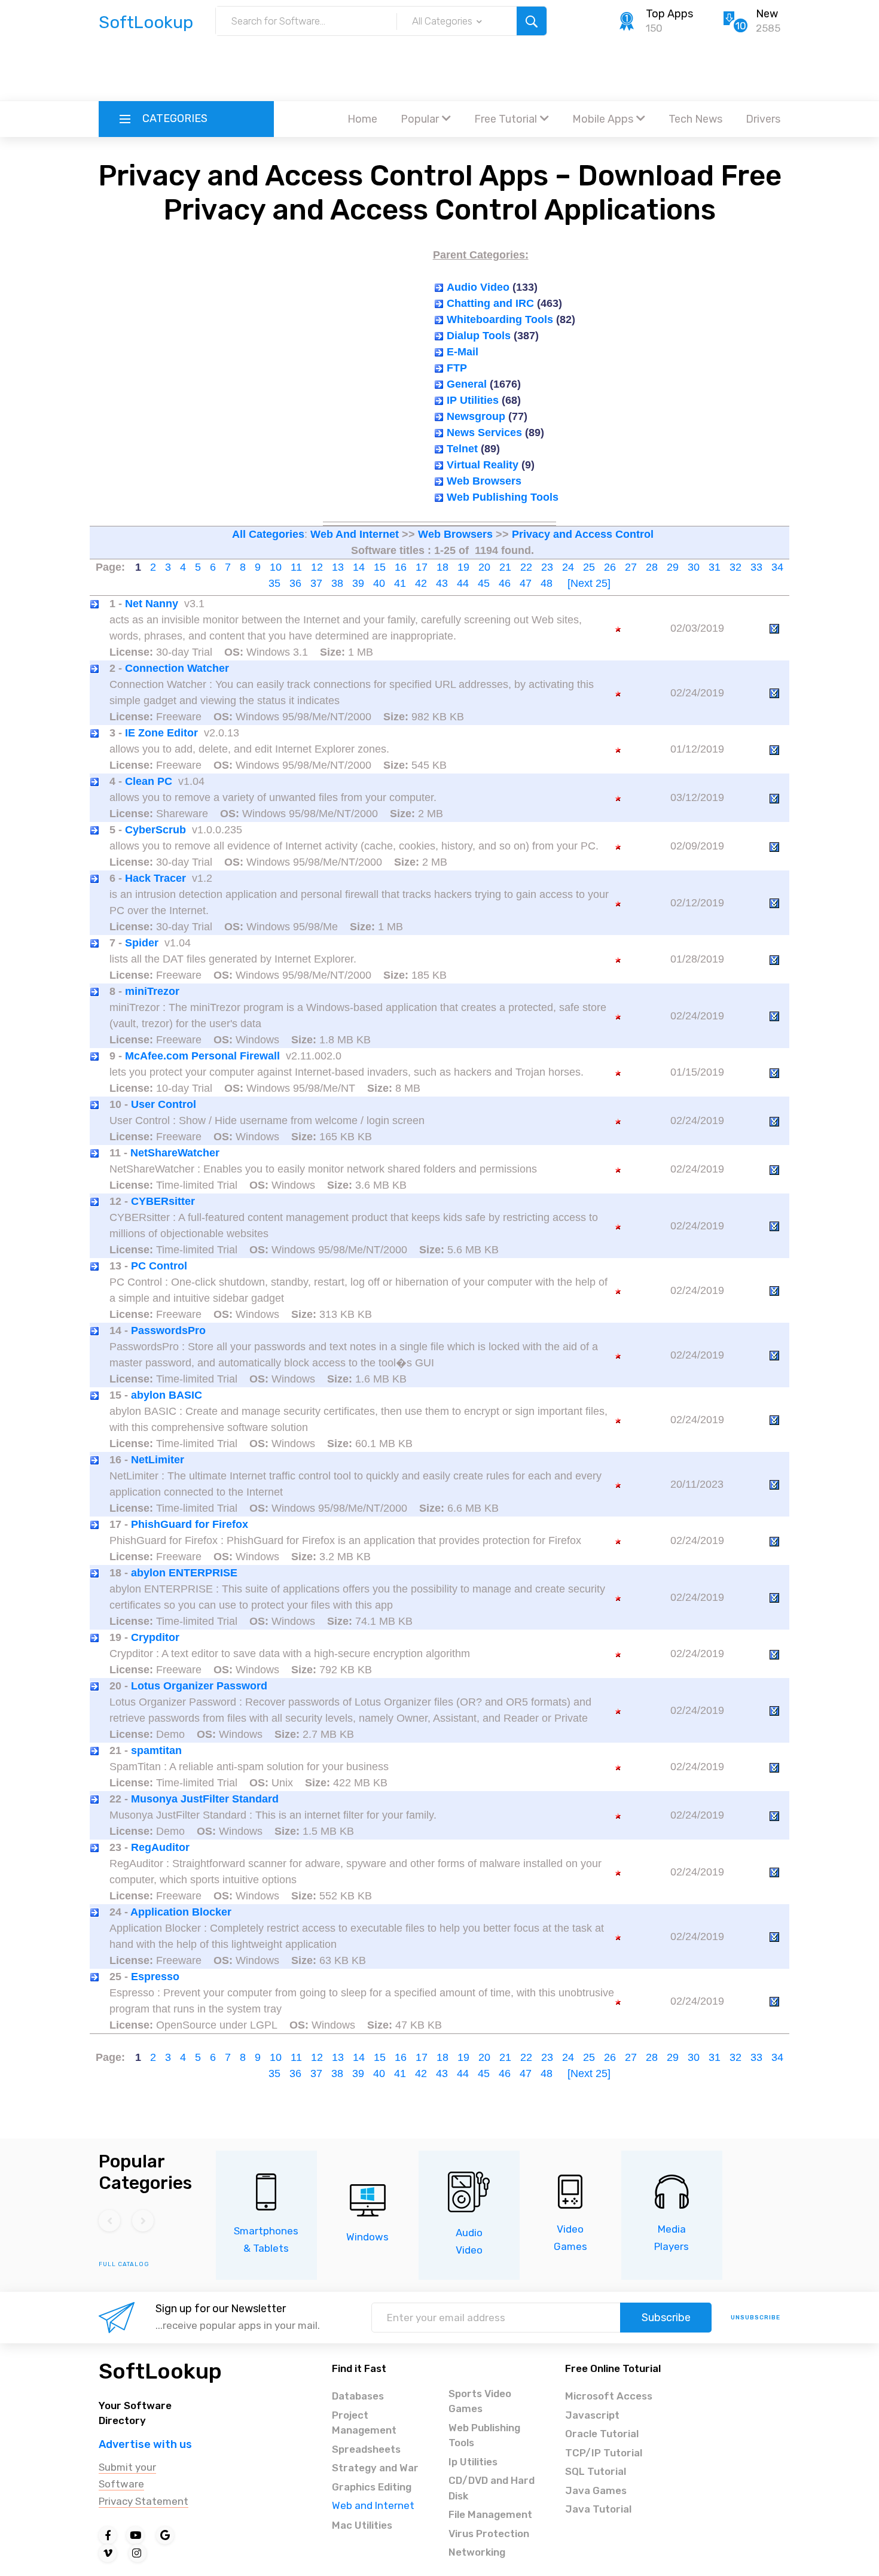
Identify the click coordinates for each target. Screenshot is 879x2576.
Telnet (462, 449)
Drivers (763, 119)
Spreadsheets (366, 2449)
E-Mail (463, 352)
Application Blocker (181, 1912)
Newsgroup (476, 416)
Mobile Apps (603, 119)
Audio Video (478, 287)
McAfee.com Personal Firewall (202, 1056)
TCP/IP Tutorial (604, 2453)
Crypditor (155, 1637)
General (467, 384)
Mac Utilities (362, 2525)
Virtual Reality (483, 465)
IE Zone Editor (161, 733)
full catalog (124, 2264)
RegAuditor (160, 1847)
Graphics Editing (372, 2487)
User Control (164, 1104)
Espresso (155, 1977)
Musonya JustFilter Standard (205, 1799)
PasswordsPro (168, 1330)
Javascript (592, 2415)
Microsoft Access (609, 2396)
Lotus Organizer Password (199, 1686)
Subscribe (666, 2318)
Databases (358, 2396)
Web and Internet (373, 2505)
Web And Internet (355, 534)
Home (362, 119)
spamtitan (156, 1750)
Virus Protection (489, 2534)
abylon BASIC (167, 1395)
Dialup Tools (479, 336)
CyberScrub (155, 830)
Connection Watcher (177, 668)
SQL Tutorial (596, 2471)
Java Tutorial (598, 2509)
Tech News (695, 119)
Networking (477, 2552)
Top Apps (669, 14)
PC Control (159, 1266)
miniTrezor (152, 991)
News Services (484, 433)
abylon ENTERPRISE (184, 1573)
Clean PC (149, 781)
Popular (420, 119)
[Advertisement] (439, 69)
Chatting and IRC (490, 303)
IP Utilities (473, 400)
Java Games (596, 2490)
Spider (142, 943)
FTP (457, 368)
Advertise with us (145, 2444)
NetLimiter (158, 1460)
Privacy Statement (144, 2501)
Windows (367, 2237)
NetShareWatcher (175, 1153)
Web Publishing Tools (503, 497)
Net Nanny (152, 604)
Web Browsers (484, 481)
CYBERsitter (163, 1201)
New (767, 14)
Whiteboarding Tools (500, 319)
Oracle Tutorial (602, 2434)
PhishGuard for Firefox (190, 1524)
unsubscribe (756, 2318)
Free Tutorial (506, 119)
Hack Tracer (155, 878)
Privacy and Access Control (583, 534)
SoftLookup (160, 2371)
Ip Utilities (473, 2462)
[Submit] (532, 21)
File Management (490, 2514)
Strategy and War (375, 2468)
